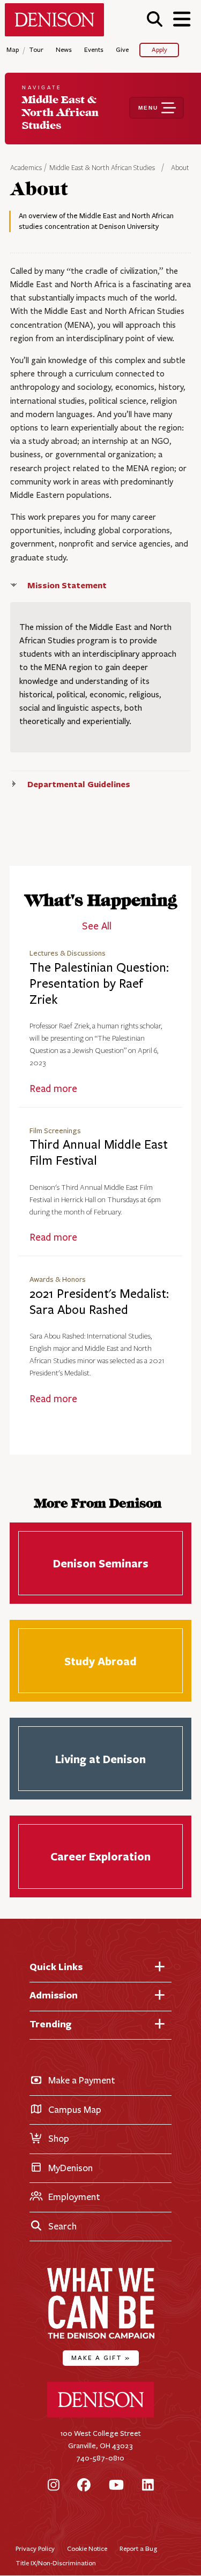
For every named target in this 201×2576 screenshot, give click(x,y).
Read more (53, 1089)
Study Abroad (100, 1661)
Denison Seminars (100, 1563)
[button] (155, 19)
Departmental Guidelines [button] (79, 784)
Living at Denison (100, 1759)
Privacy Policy (35, 2548)
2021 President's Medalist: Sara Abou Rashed (99, 1302)
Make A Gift (101, 2358)
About (180, 168)
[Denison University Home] (101, 2415)
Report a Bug (138, 2548)
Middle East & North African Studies (102, 168)
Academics (27, 168)
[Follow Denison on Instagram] (54, 2486)
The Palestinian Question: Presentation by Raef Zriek (99, 984)
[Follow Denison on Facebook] (84, 2486)
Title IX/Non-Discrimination (56, 2563)
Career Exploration (100, 1856)
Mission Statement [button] (67, 585)
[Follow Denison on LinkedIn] (148, 2486)
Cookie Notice (87, 2548)
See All (97, 926)
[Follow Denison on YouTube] (116, 2486)
